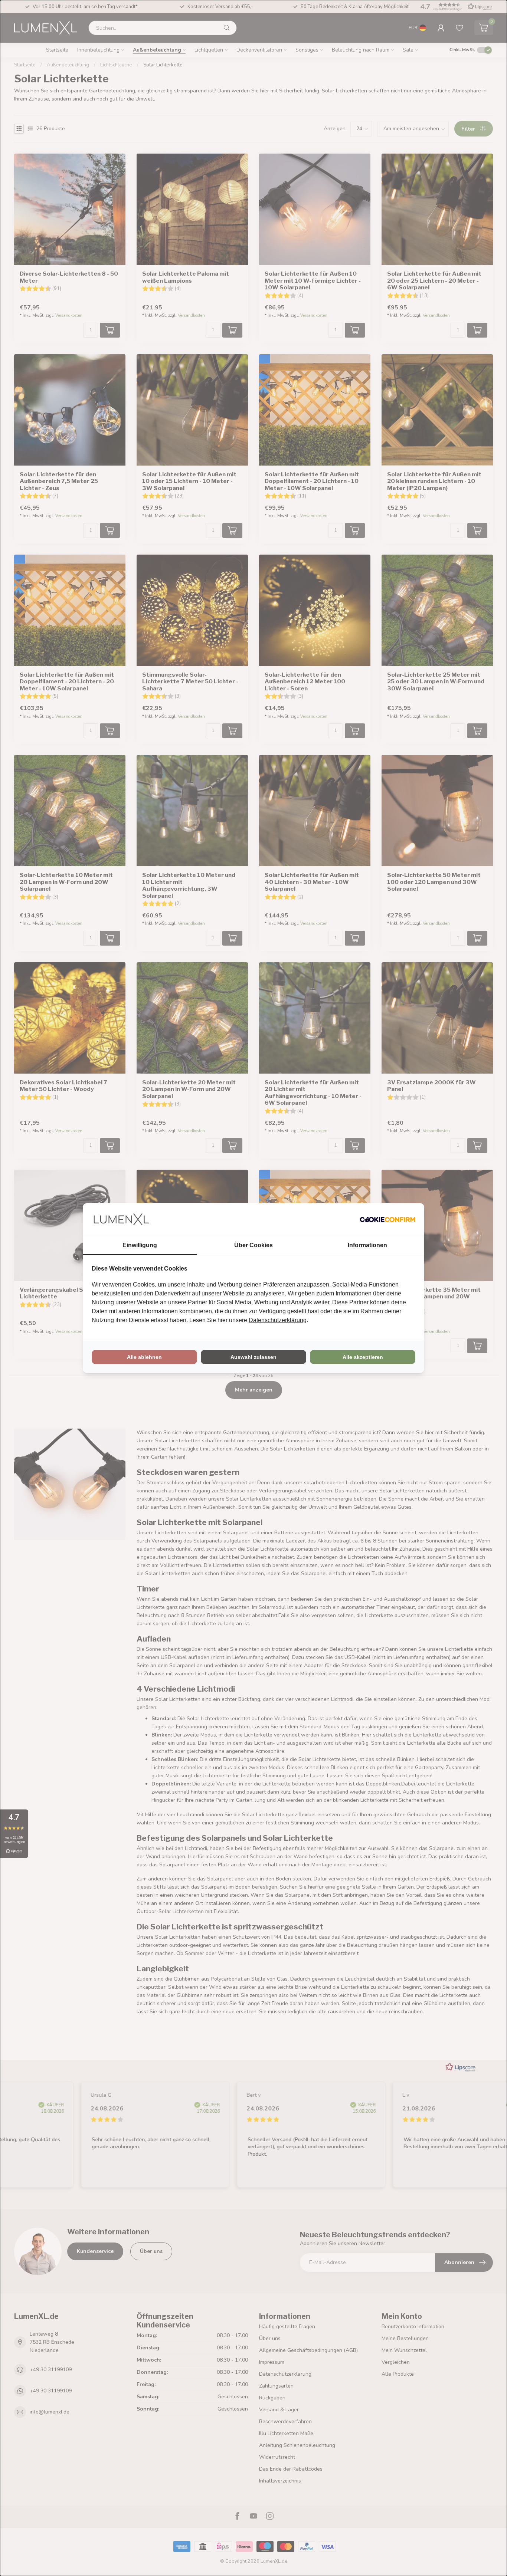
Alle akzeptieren (363, 1357)
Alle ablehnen (144, 1357)
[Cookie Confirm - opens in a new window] (387, 1219)
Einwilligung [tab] (140, 1245)
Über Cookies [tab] (253, 1245)
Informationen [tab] (367, 1245)
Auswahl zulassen (253, 1357)
